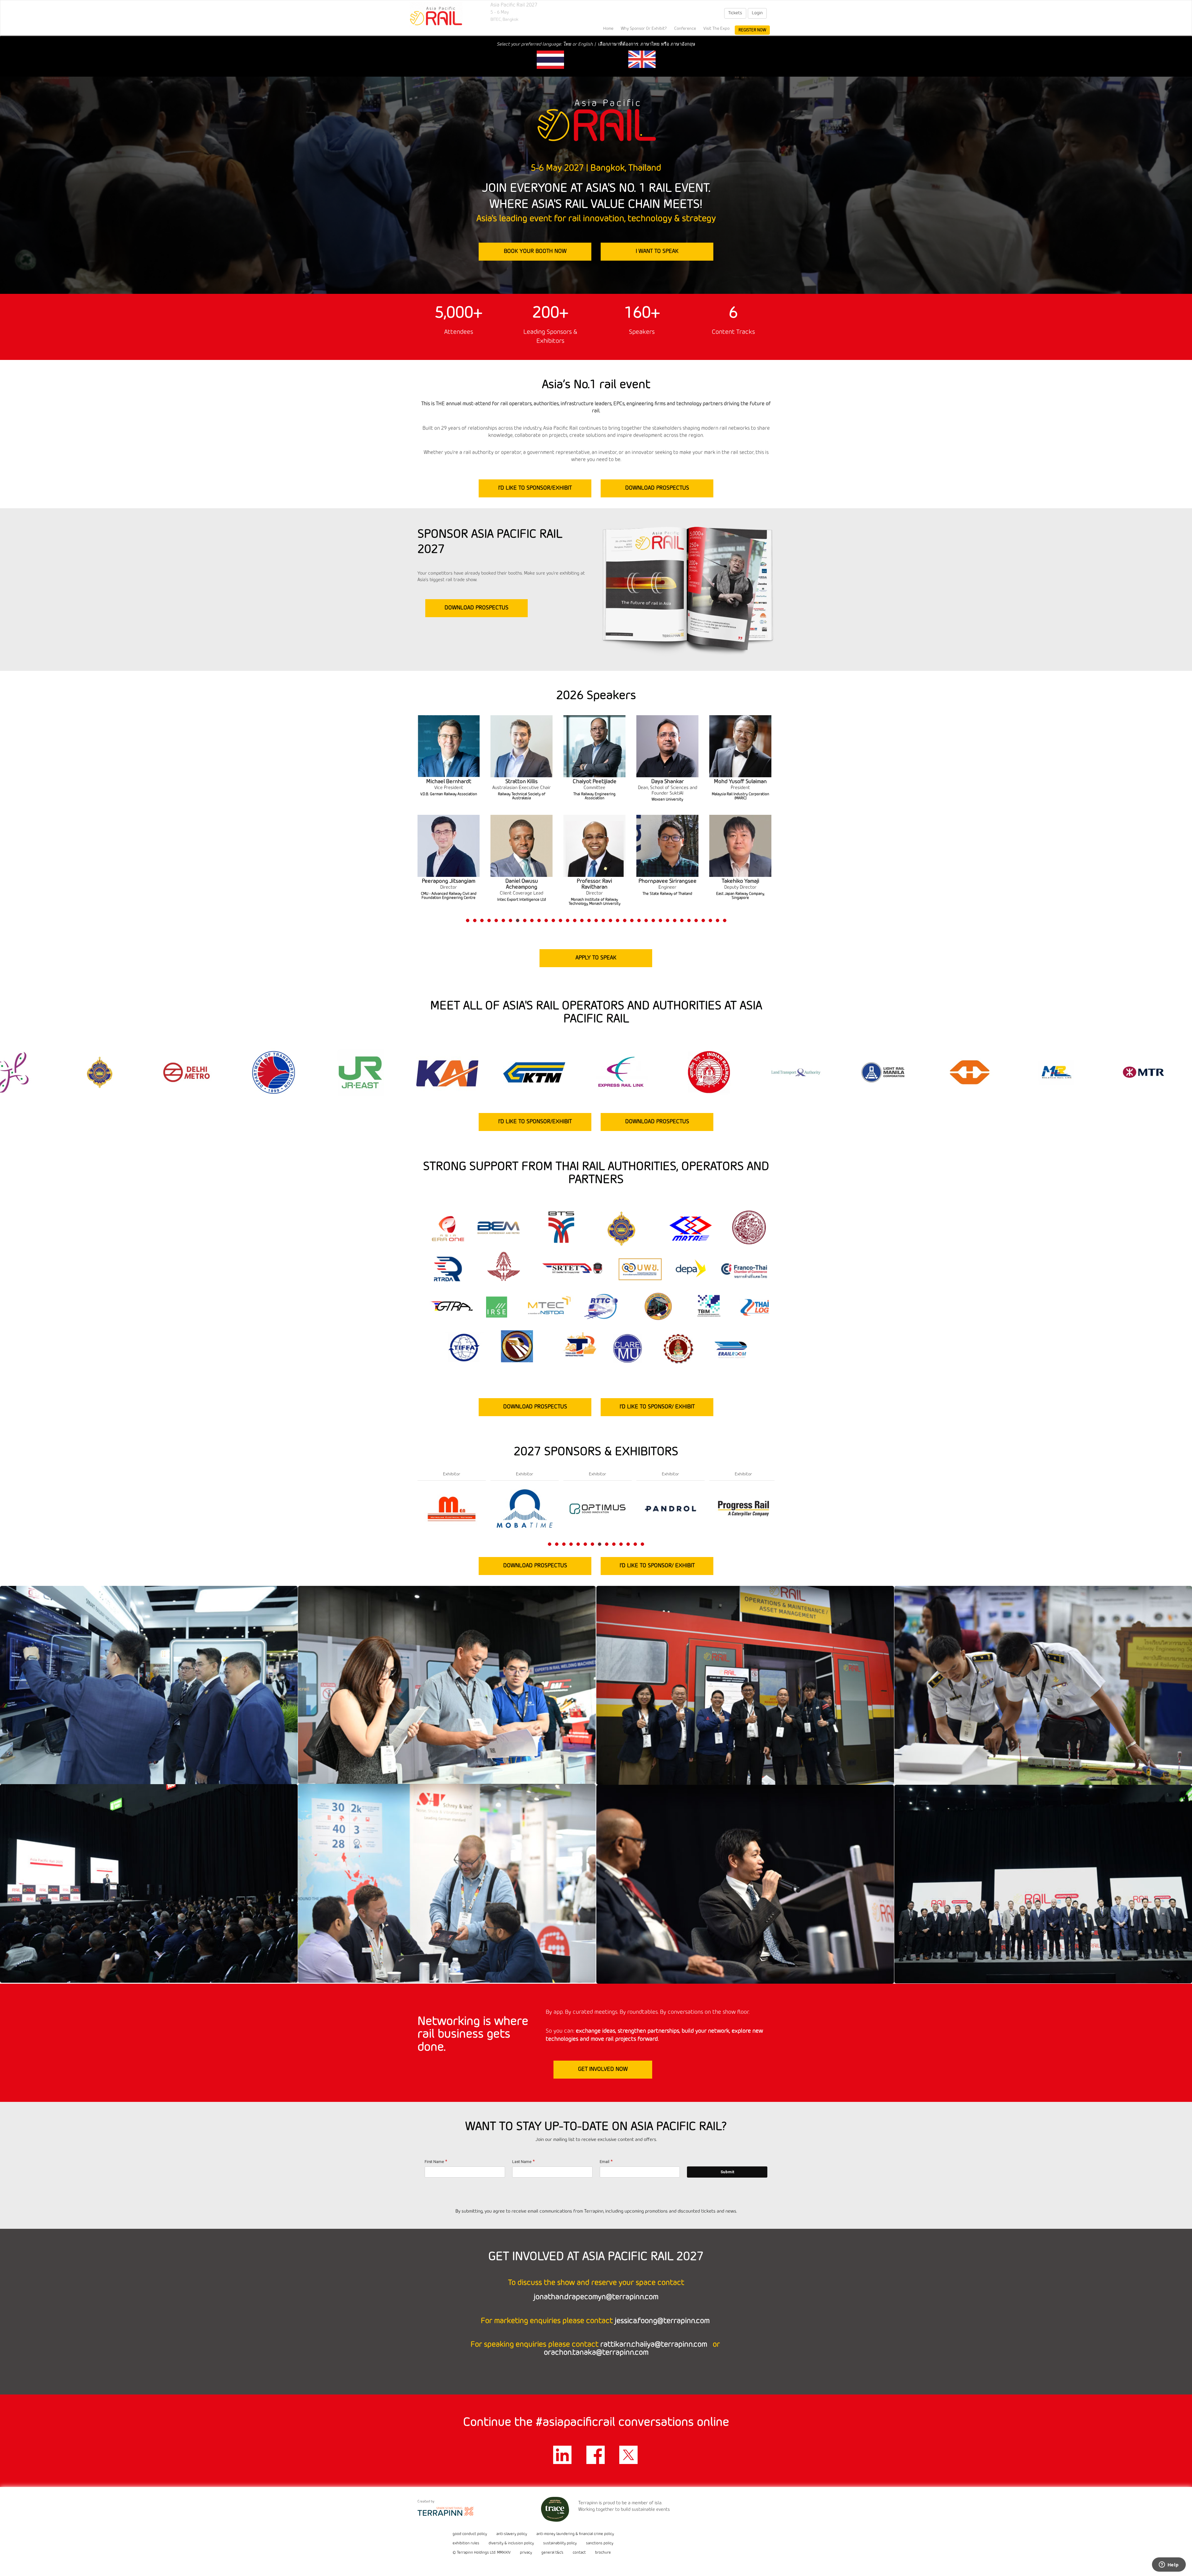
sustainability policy (560, 2543)
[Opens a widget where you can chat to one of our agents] (1169, 2565)
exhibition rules (466, 2543)
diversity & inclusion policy (511, 2543)
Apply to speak (596, 958)
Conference (685, 29)
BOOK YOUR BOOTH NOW (535, 251)
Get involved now (603, 2069)
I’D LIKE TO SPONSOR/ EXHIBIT (657, 1407)
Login (757, 13)
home (608, 29)
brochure (603, 2553)
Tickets (735, 13)
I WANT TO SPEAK (657, 251)
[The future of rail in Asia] (436, 16)
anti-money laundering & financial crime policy (575, 2534)
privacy (526, 2553)
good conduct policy (470, 2534)
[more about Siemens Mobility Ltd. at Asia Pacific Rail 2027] (452, 1508)
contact (579, 2553)
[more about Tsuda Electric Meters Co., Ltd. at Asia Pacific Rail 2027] (743, 1508)
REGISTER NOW (752, 30)
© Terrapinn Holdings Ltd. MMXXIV (482, 2553)
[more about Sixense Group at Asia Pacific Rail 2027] (525, 1508)
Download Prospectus (657, 488)
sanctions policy (600, 2543)
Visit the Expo (716, 29)
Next (776, 833)
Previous (418, 833)
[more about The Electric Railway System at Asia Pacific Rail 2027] (670, 1508)
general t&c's (552, 2553)
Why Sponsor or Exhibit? (644, 29)
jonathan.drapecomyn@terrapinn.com (596, 2297)
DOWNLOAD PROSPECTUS (476, 608)
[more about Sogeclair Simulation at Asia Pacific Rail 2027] (598, 1508)
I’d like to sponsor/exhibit (535, 488)
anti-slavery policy (512, 2534)
